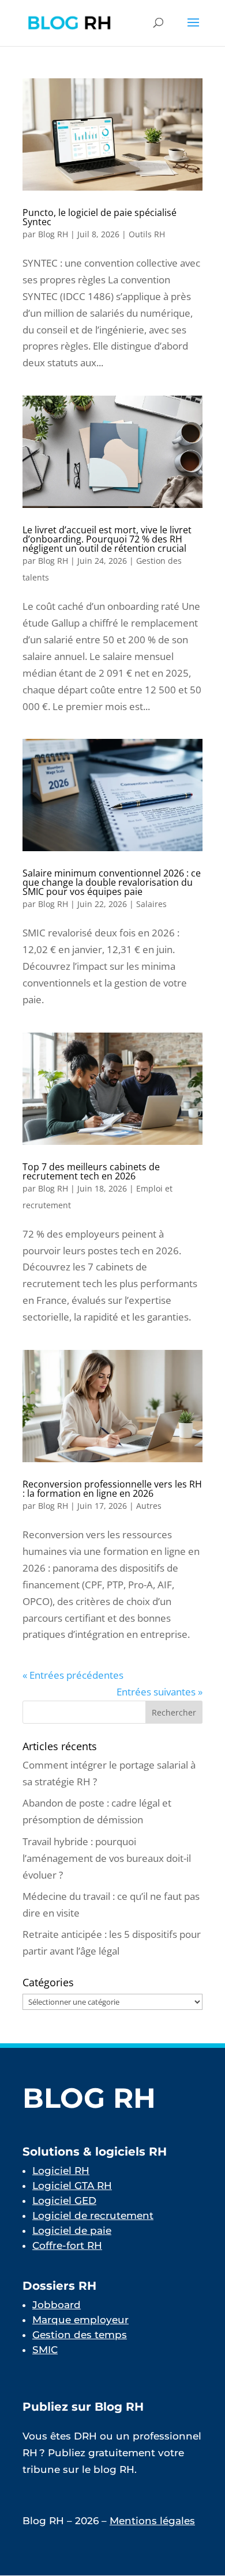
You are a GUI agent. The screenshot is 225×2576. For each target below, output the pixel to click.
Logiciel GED (64, 2201)
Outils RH (147, 234)
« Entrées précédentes (73, 1675)
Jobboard (57, 2305)
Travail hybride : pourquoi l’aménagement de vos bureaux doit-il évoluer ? (107, 1858)
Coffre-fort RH (67, 2245)
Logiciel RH (61, 2171)
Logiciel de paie (72, 2230)
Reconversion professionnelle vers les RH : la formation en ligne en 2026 (112, 1489)
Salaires (151, 904)
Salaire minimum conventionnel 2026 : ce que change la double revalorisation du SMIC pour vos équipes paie (112, 882)
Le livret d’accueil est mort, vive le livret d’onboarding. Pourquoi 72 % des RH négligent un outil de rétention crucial (107, 539)
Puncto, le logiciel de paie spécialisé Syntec (100, 217)
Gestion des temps (80, 2335)
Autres (149, 1506)
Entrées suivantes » (160, 1692)
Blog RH (53, 234)
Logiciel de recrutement (93, 2215)
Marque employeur (80, 2320)
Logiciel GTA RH (72, 2186)
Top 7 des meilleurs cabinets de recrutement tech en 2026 (91, 1171)
